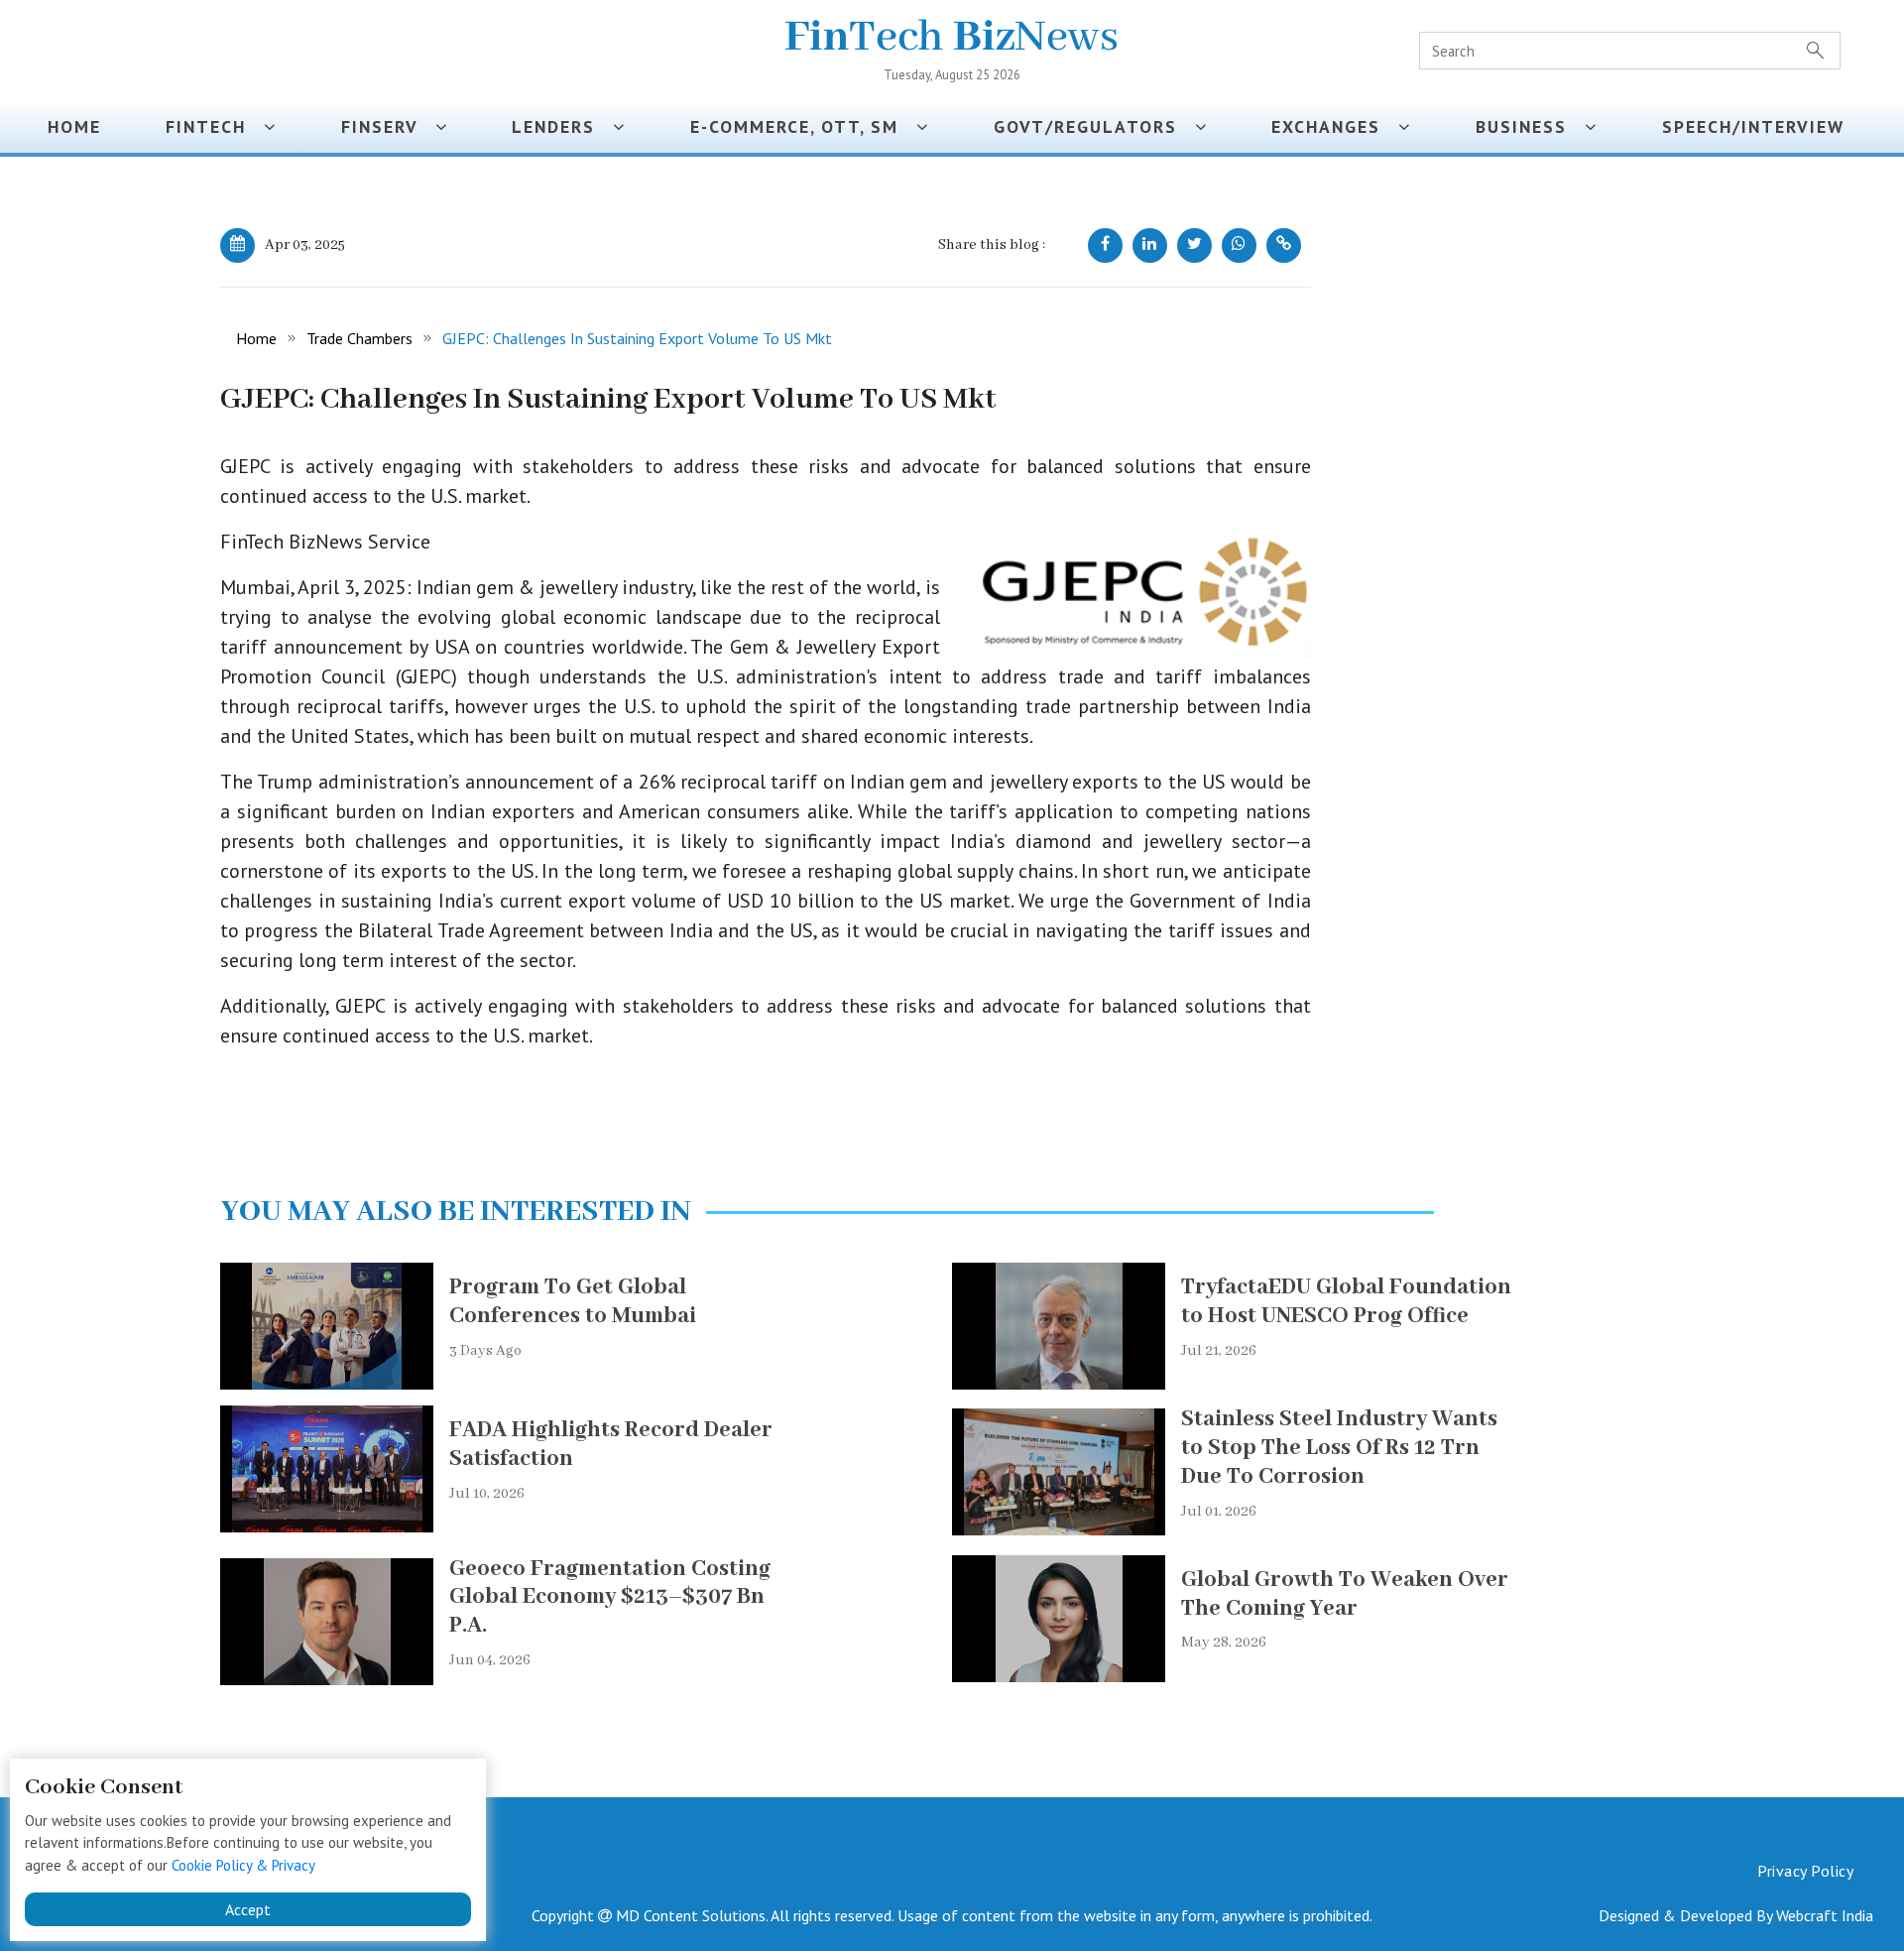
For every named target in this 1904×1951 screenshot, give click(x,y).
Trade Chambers (359, 338)
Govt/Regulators (1094, 126)
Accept (248, 1909)
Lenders (562, 126)
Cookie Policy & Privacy (243, 1865)
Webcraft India (1825, 1915)
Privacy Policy (1805, 1871)
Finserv (388, 126)
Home (74, 126)
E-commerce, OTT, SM (803, 126)
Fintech (215, 126)
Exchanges (1335, 126)
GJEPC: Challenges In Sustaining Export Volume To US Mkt (637, 338)
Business (1530, 126)
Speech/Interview (1759, 126)
